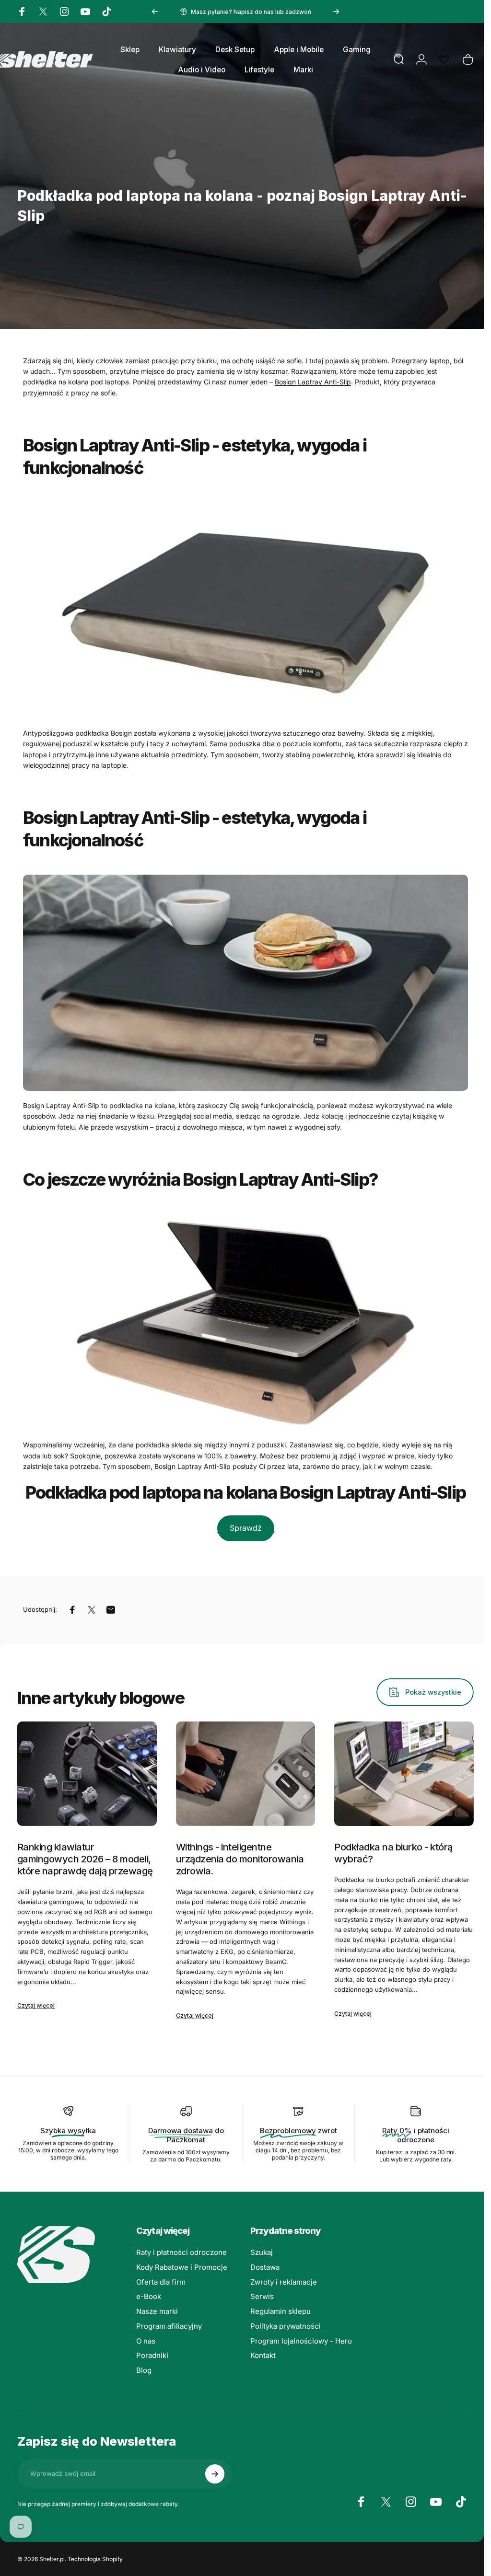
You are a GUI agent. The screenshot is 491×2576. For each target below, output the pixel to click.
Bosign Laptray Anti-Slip (313, 382)
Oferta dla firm (161, 2282)
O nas (146, 2341)
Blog (144, 2370)
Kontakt (263, 2356)
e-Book (149, 2297)
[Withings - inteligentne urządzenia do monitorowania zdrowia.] (246, 1774)
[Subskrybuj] (215, 2474)
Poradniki (152, 2356)
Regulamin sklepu (281, 2311)
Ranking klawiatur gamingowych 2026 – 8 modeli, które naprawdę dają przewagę (85, 1859)
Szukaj (262, 2253)
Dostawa (265, 2267)
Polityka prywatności (286, 2326)
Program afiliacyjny (169, 2326)
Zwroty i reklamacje (284, 2282)
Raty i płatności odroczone (181, 2253)
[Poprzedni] (155, 12)
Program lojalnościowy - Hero (301, 2341)
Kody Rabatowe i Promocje (182, 2267)
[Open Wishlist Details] (444, 59)
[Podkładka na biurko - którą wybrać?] (404, 1774)
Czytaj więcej (36, 2005)
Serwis (262, 2297)
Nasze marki (157, 2311)
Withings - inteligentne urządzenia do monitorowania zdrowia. (240, 1859)
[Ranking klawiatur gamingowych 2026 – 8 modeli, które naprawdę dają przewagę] (87, 1774)
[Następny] (336, 12)
